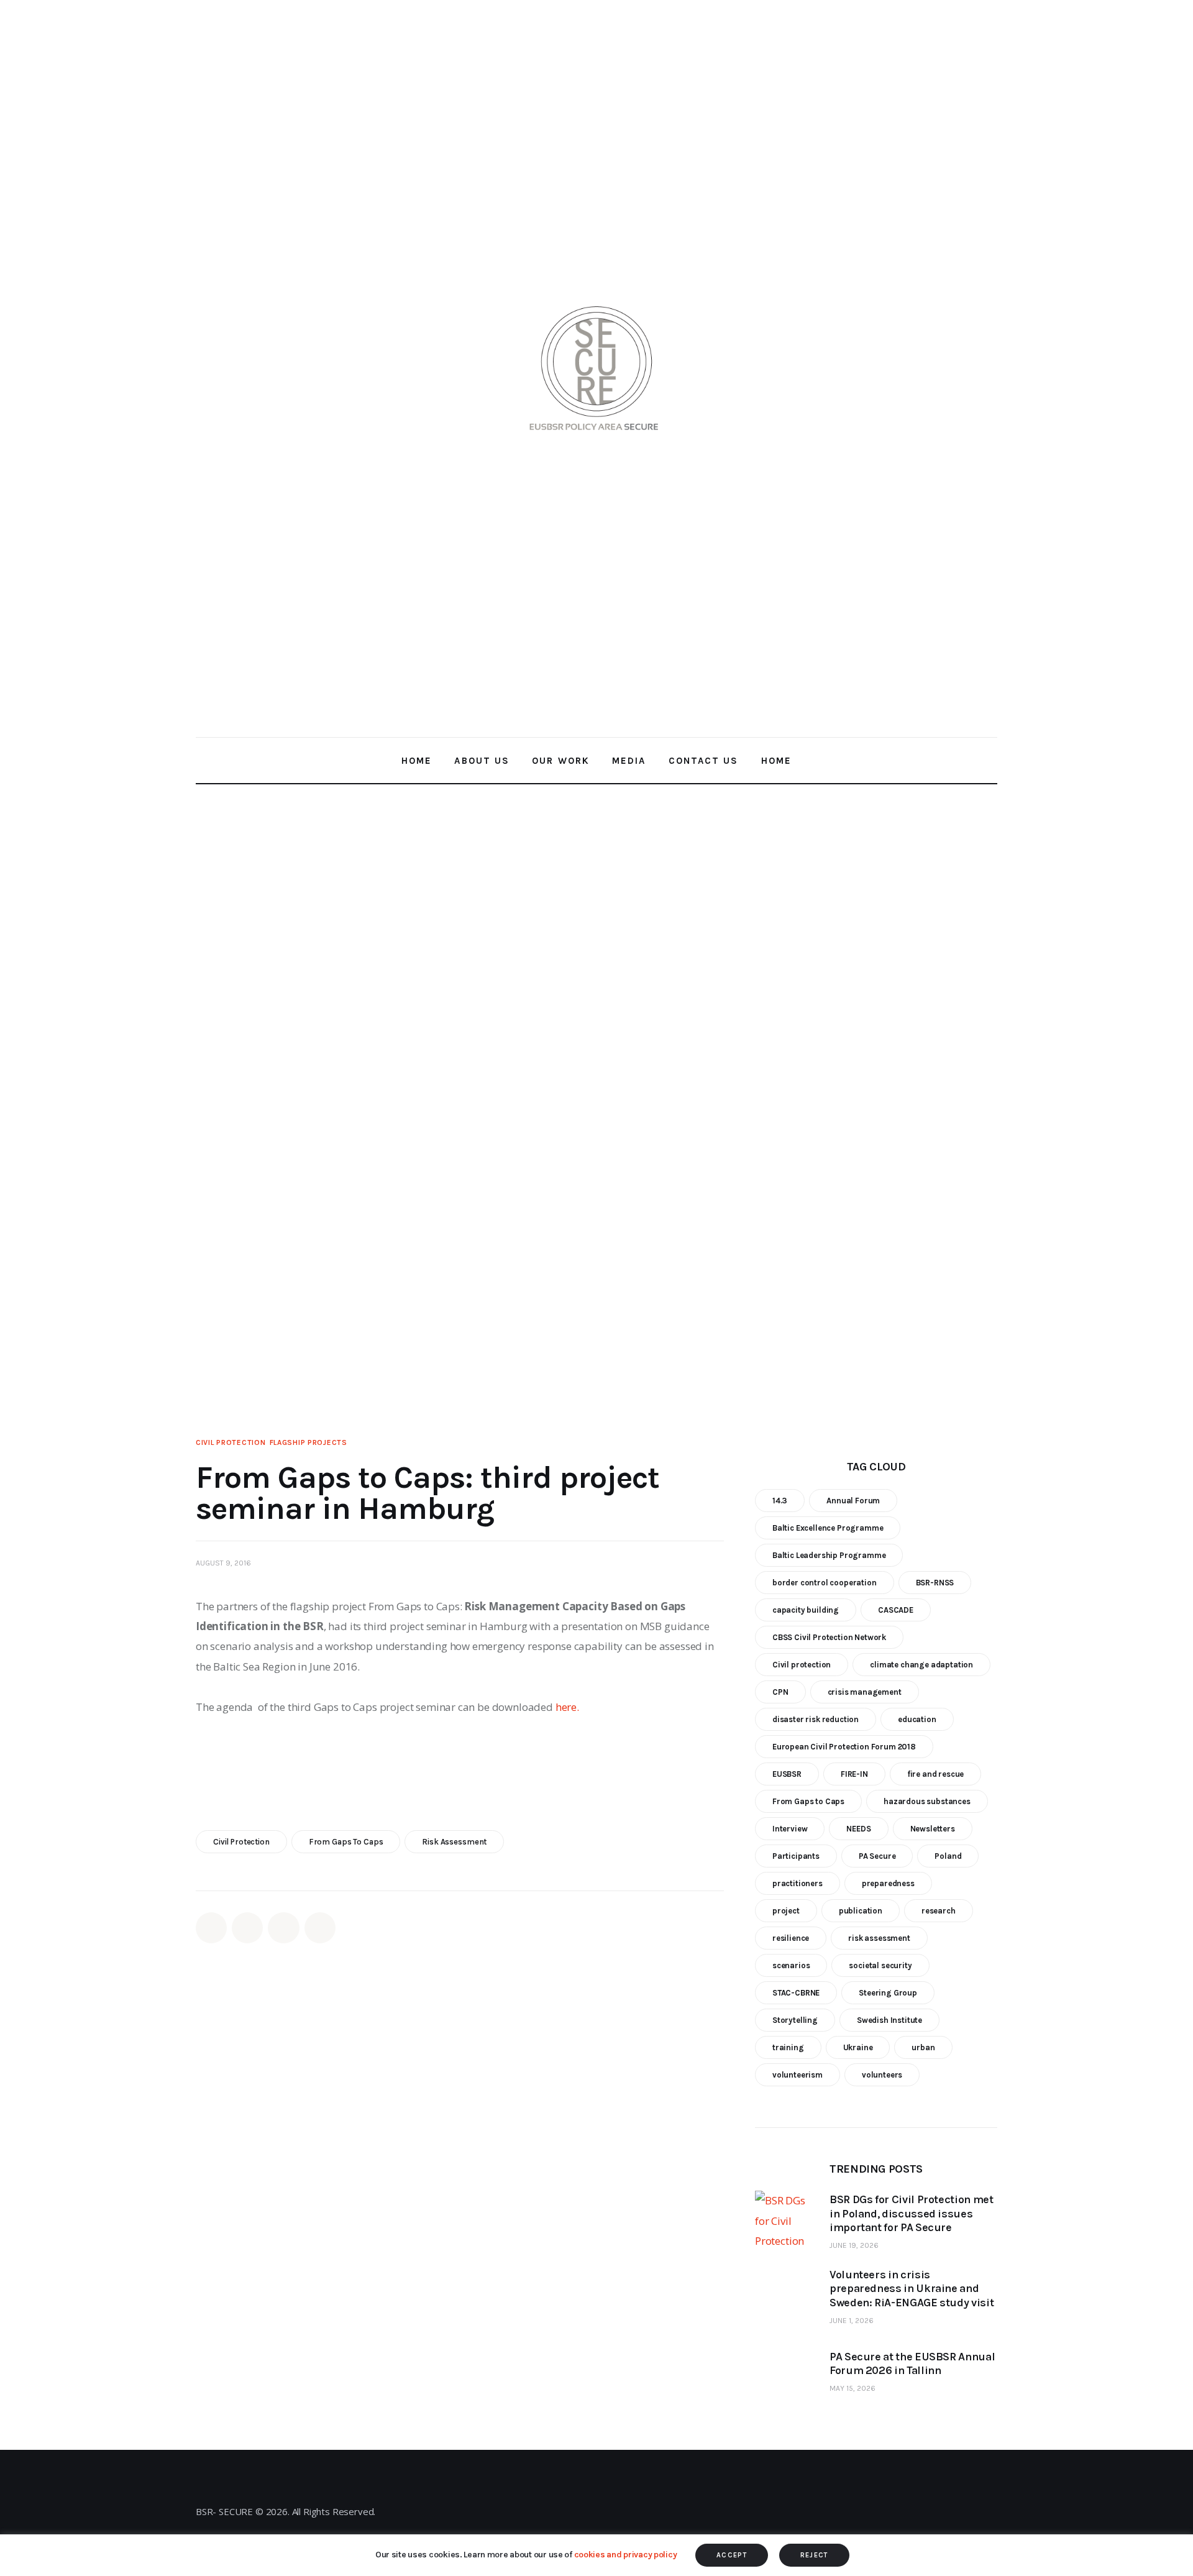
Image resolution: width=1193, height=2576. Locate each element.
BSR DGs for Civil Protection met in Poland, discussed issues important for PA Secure (911, 2213)
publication (861, 1910)
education (917, 1719)
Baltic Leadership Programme (829, 1555)
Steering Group (888, 1992)
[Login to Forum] (987, 368)
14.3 (780, 1500)
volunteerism (798, 2074)
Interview (790, 1828)
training (788, 2047)
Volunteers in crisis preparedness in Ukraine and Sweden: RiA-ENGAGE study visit (912, 2289)
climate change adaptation (921, 1664)
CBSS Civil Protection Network (829, 1637)
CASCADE (896, 1609)
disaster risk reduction (816, 1719)
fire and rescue (935, 1773)
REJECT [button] (814, 2555)
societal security (880, 1965)
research (939, 1910)
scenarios (791, 1965)
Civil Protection (231, 1442)
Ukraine (858, 2047)
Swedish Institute (889, 2019)
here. (567, 1707)
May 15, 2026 (852, 2388)
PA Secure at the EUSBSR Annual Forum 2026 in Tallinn (912, 2363)
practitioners (798, 1883)
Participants (796, 1855)
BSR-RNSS (935, 1582)
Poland (948, 1855)
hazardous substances (927, 1801)
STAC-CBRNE (796, 1992)
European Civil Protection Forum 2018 (844, 1746)
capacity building (806, 1609)
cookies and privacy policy (626, 2555)
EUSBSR (787, 1773)
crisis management (865, 1691)
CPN (780, 1691)
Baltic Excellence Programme (828, 1527)
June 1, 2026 (852, 2320)
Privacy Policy (593, 2522)
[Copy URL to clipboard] (320, 1928)
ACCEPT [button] (732, 2555)
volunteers (882, 2074)
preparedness (888, 1883)
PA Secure (877, 1855)
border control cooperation (825, 1582)
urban (923, 2047)
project (786, 1910)
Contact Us (592, 2496)
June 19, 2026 (854, 2245)
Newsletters (933, 1828)
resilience (791, 1937)
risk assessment (454, 1842)
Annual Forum (853, 1500)
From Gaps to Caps (346, 1842)
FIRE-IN (854, 1773)
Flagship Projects (309, 1442)
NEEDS (858, 1828)
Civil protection (241, 1842)
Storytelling (795, 2019)
